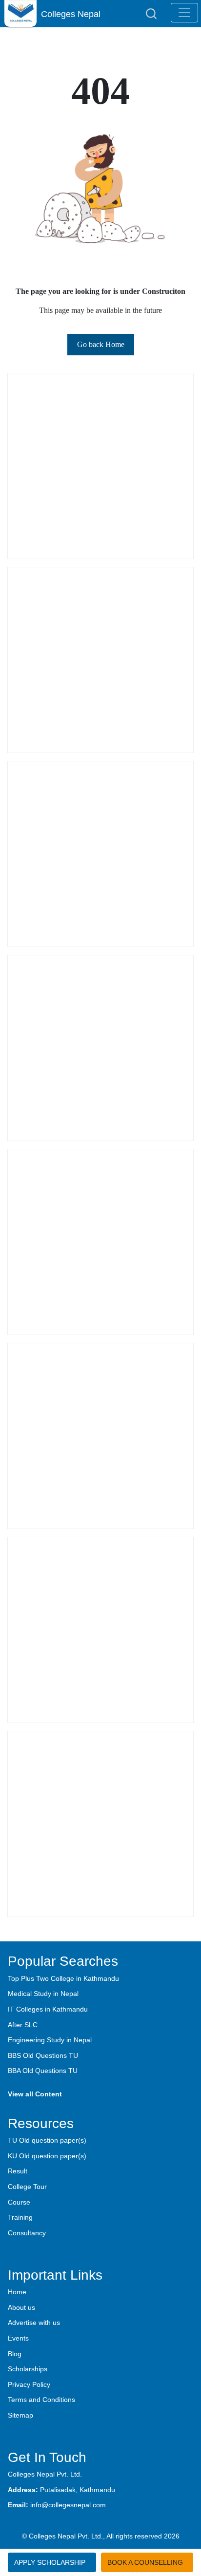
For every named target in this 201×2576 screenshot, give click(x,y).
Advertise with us (34, 2323)
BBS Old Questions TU (43, 2055)
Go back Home (101, 344)
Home (17, 2292)
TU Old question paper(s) (47, 2140)
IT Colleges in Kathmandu (48, 2009)
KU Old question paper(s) (47, 2156)
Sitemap (20, 2415)
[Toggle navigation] (184, 13)
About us (21, 2307)
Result (18, 2171)
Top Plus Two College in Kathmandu (63, 1978)
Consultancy (27, 2233)
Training (20, 2217)
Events (18, 2338)
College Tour (27, 2187)
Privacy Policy (29, 2384)
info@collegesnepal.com (68, 2505)
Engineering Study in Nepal (50, 2040)
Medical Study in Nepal (43, 1994)
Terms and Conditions (41, 2400)
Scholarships (28, 2369)
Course (19, 2202)
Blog (15, 2354)
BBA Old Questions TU (43, 2071)
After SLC (23, 2025)
